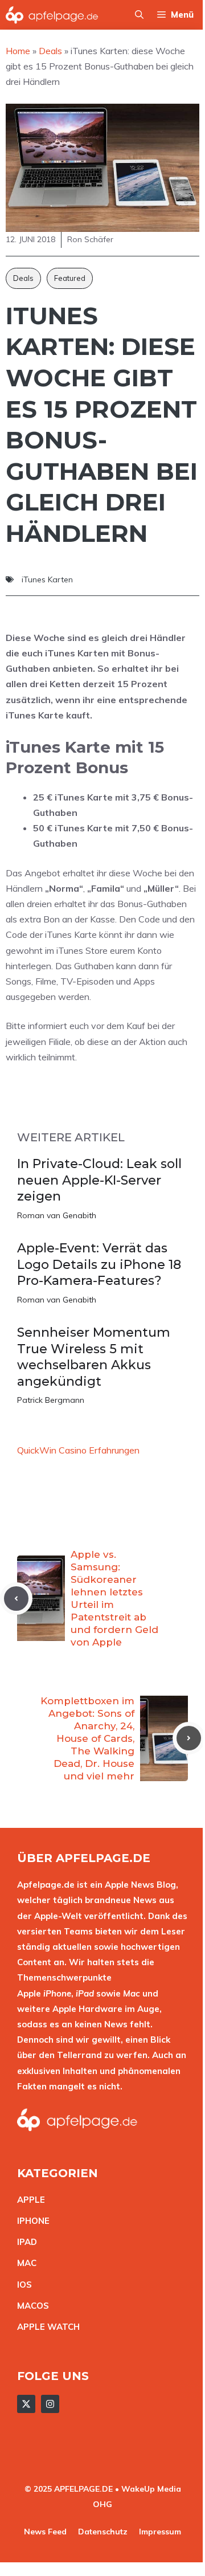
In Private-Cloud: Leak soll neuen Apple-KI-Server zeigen (99, 1180)
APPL (28, 2200)
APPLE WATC (45, 2327)
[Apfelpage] (52, 15)
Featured (70, 278)
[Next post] (189, 1738)
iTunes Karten (47, 579)
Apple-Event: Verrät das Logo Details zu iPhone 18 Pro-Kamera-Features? (99, 1264)
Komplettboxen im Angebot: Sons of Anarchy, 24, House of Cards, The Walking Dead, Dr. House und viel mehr (87, 1739)
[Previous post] (16, 1599)
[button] (139, 15)
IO (22, 2285)
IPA (24, 2242)
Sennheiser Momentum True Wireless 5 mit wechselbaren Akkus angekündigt (94, 1357)
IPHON (31, 2221)
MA (24, 2263)
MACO (30, 2306)
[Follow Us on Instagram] (50, 2404)
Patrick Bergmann (51, 1400)
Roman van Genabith (57, 1215)
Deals (23, 278)
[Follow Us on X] (26, 2404)
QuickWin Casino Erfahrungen (78, 1450)
